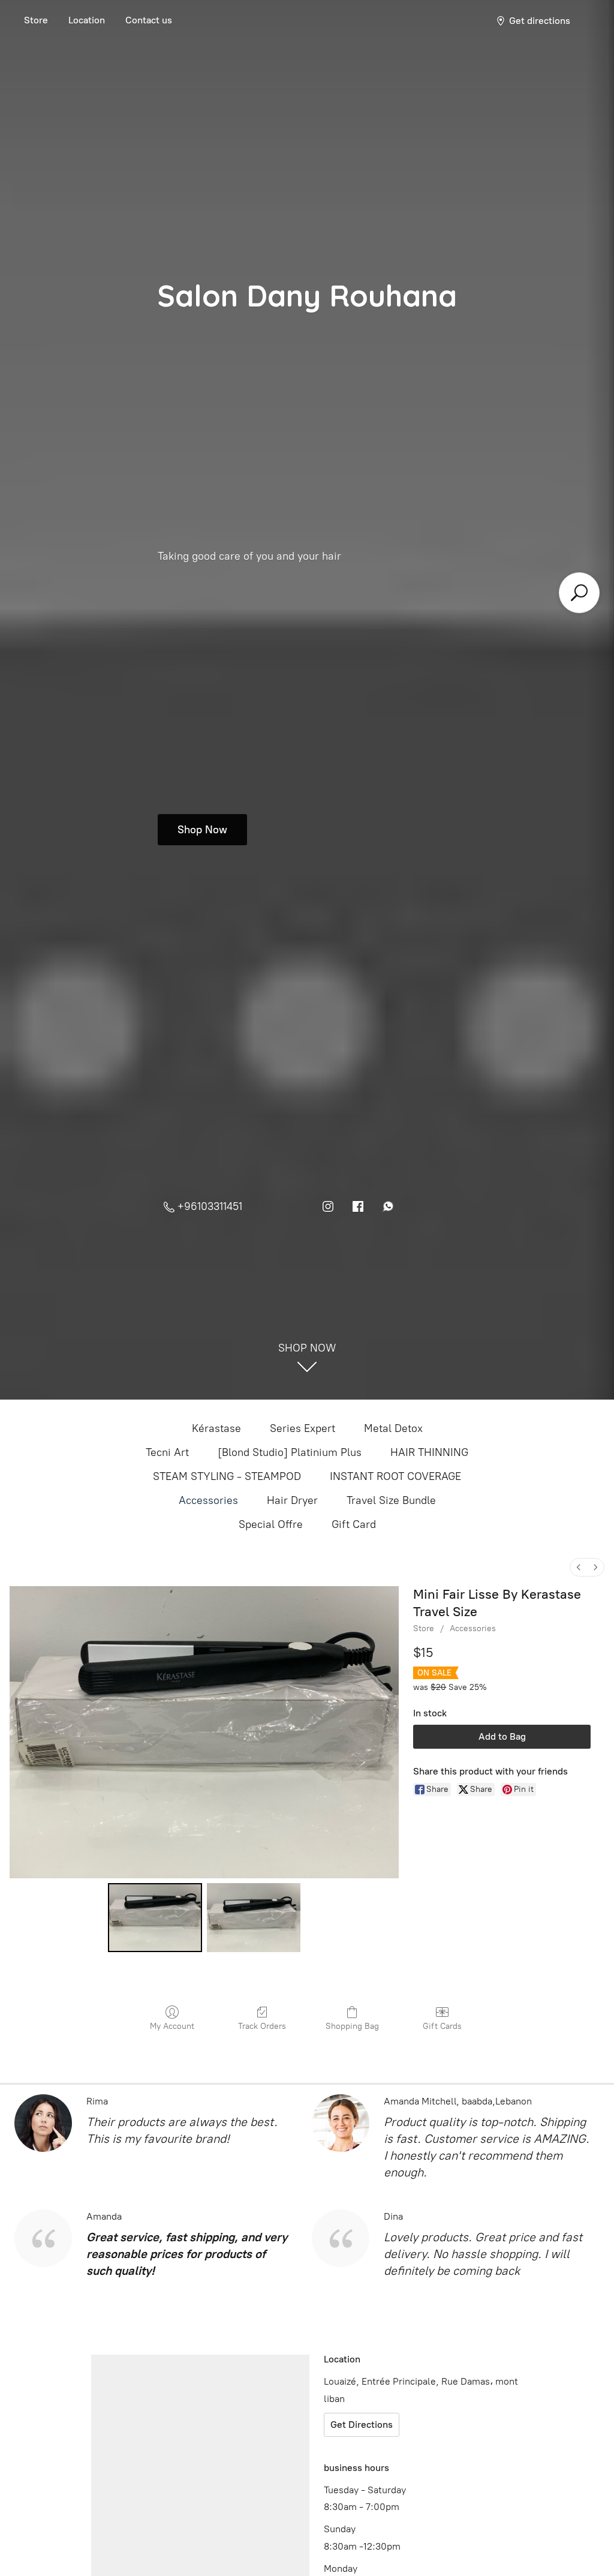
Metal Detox (393, 1428)
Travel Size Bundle (391, 1500)
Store (36, 20)
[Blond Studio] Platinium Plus (290, 1452)
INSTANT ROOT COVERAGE (395, 1476)
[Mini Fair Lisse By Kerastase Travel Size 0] (155, 1918)
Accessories (208, 1500)
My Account (172, 2026)
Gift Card (354, 1524)
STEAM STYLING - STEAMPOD (227, 1476)
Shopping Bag (352, 2026)
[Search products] (579, 593)
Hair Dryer (292, 1500)
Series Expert (303, 1428)
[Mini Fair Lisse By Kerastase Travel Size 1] (254, 1918)
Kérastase (216, 1428)
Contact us (149, 20)
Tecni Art (167, 1452)
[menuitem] (579, 1567)
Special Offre (271, 1524)
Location (87, 20)
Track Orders (262, 2026)
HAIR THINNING (429, 1452)
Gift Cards (442, 2026)
